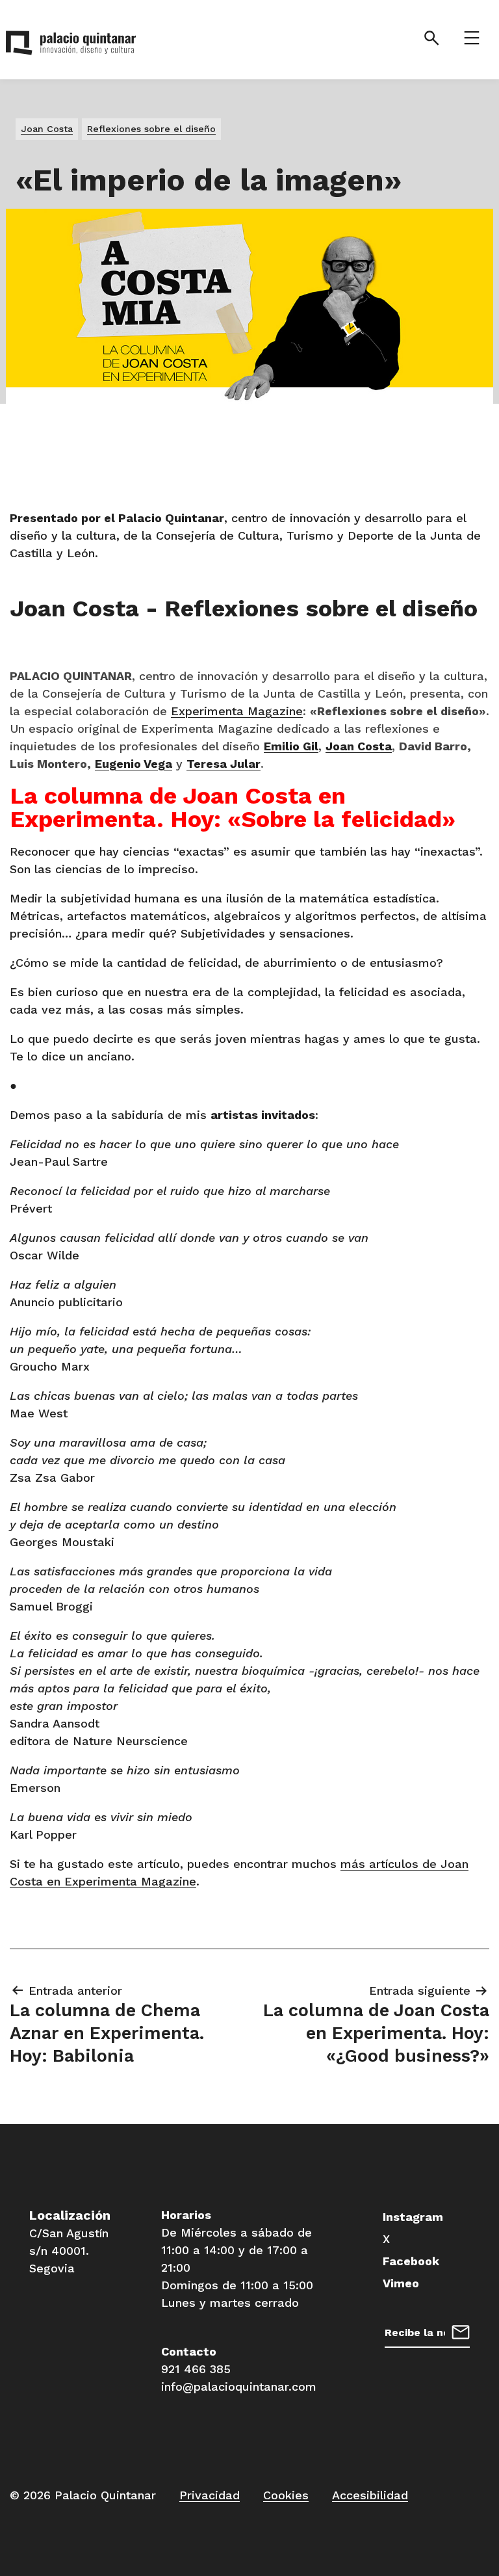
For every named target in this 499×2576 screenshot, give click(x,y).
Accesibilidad (370, 2495)
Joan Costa (359, 746)
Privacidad (210, 2495)
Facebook (411, 2261)
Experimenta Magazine (237, 711)
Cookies (286, 2495)
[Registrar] (461, 2331)
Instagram (413, 2217)
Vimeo (401, 2283)
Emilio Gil (291, 746)
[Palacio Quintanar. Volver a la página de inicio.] (71, 46)
